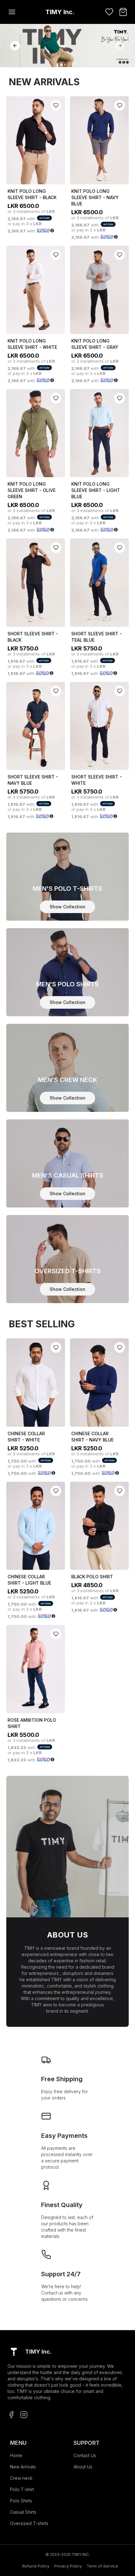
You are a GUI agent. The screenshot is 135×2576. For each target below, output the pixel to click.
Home (16, 2455)
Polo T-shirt (22, 2489)
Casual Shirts (23, 2512)
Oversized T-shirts (29, 2523)
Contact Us (85, 2455)
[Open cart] (123, 12)
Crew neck (21, 2478)
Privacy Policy (68, 2566)
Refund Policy (36, 2566)
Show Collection (67, 907)
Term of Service (102, 2566)
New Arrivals (23, 2467)
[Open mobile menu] (12, 12)
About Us (83, 2467)
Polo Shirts (21, 2501)
